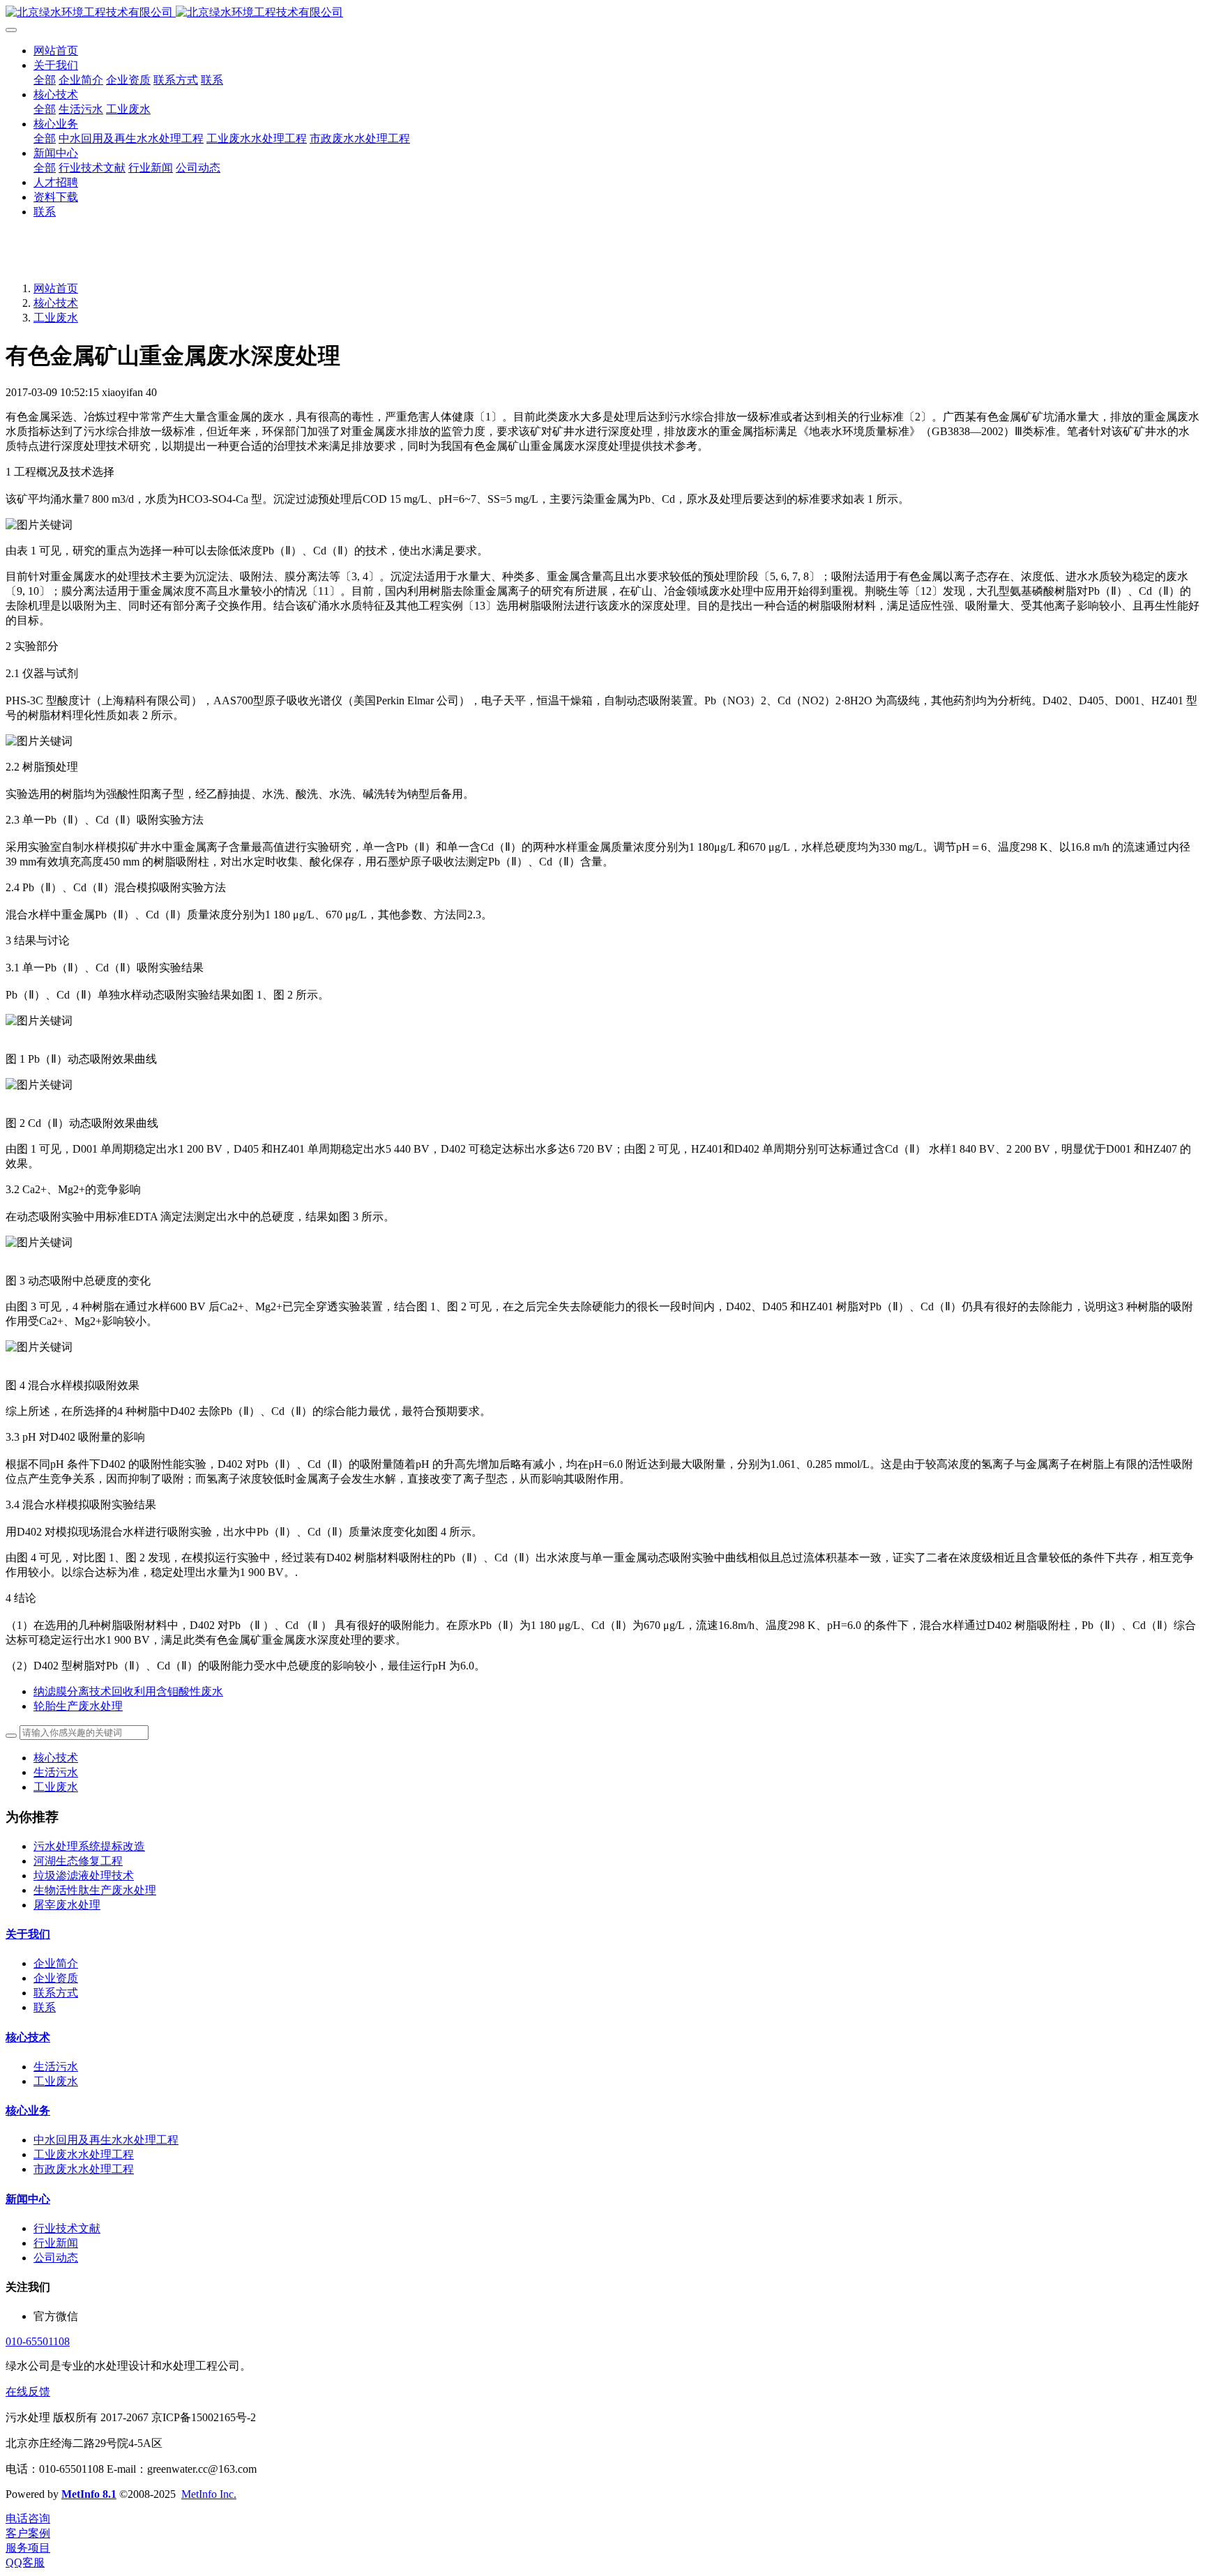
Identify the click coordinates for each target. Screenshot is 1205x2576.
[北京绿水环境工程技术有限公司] (602, 13)
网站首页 (56, 51)
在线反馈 (28, 2392)
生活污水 (56, 1772)
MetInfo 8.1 (89, 2494)
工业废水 (56, 318)
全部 (45, 80)
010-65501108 (38, 2341)
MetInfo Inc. (209, 2494)
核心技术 (56, 303)
